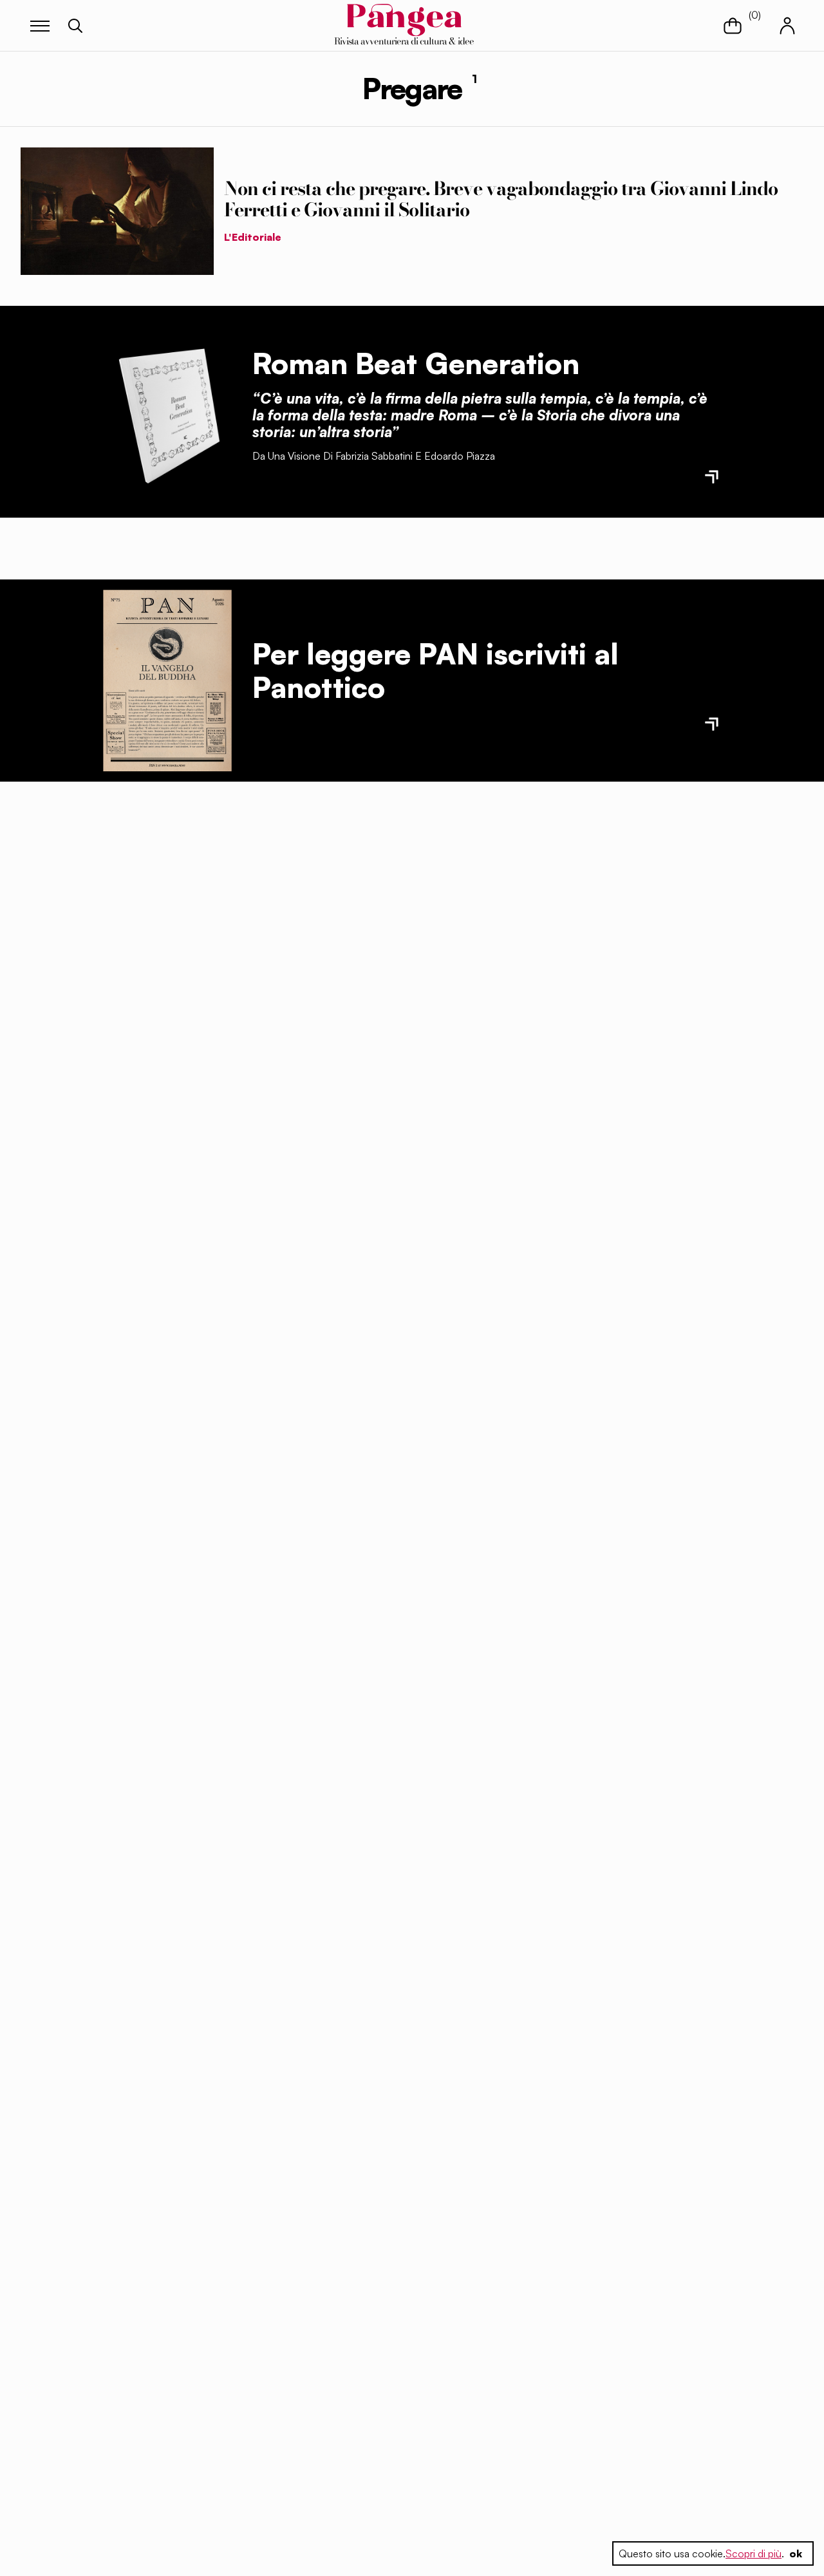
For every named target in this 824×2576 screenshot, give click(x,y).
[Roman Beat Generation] (167, 411)
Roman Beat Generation (416, 363)
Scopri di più (754, 2553)
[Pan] (167, 681)
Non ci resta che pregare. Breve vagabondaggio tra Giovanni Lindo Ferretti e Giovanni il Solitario (501, 199)
